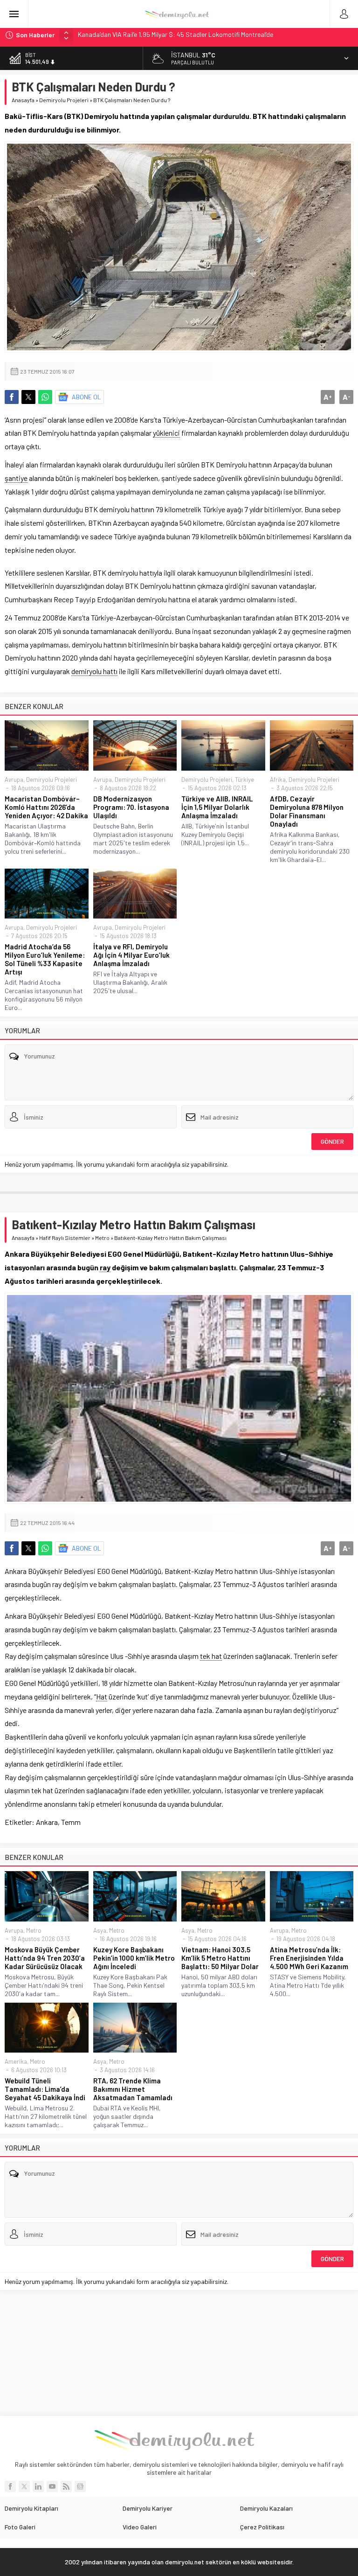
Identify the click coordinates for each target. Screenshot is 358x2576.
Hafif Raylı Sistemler (65, 1238)
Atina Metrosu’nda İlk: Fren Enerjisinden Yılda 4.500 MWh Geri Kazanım (309, 1958)
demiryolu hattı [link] (94, 671)
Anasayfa (23, 100)
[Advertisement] (179, 2353)
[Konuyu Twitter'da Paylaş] (28, 397)
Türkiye (244, 780)
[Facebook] (10, 2486)
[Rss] (66, 2486)
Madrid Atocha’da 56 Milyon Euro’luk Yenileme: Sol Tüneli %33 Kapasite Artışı (45, 959)
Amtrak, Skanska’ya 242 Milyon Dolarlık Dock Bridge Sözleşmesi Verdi (175, 35)
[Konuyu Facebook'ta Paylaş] (12, 397)
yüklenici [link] (166, 433)
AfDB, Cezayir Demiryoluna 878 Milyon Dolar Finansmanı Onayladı (307, 811)
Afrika (278, 780)
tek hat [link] (211, 1656)
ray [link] (105, 1267)
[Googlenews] (80, 2486)
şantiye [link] (16, 478)
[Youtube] (52, 2486)
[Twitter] (24, 2486)
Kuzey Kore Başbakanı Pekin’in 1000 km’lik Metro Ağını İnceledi (134, 1958)
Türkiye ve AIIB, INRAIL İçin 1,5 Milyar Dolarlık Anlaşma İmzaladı (217, 807)
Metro (102, 1238)
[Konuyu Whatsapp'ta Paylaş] (45, 397)
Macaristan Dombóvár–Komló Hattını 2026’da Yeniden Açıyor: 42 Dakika (46, 807)
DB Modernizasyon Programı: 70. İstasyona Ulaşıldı (131, 807)
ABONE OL (86, 397)
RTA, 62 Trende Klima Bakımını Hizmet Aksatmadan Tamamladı (133, 2089)
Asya (100, 1930)
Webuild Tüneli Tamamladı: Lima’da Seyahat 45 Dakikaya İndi (45, 2089)
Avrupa (14, 780)
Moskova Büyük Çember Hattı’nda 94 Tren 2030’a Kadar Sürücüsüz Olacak (45, 1958)
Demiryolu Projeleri (64, 100)
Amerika (16, 2061)
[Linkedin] (38, 2486)
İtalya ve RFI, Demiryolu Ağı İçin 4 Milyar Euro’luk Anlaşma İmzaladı (131, 955)
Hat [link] (102, 1696)
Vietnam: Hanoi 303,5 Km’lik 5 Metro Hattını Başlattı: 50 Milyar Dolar (220, 1958)
